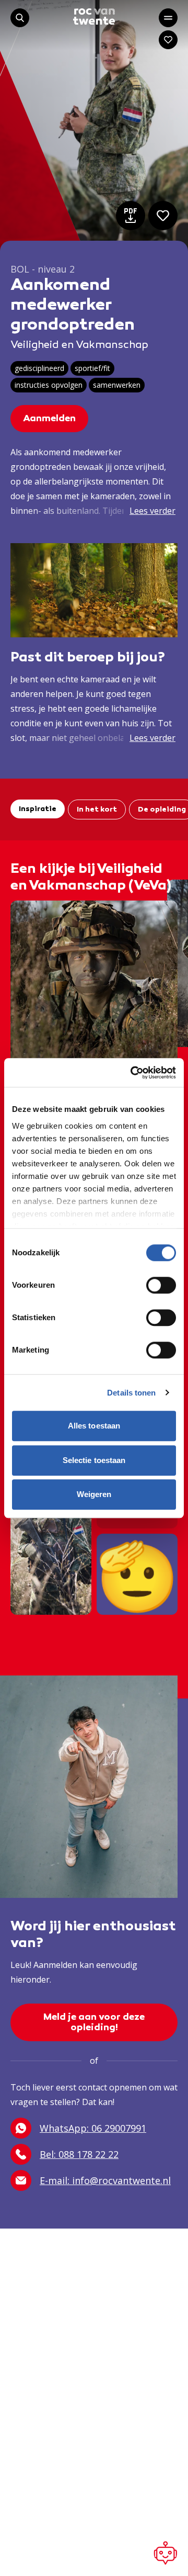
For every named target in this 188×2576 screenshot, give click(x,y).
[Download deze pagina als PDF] (131, 216)
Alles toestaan (94, 1426)
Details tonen (131, 1393)
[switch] (161, 1285)
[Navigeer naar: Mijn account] (168, 40)
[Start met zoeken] (20, 18)
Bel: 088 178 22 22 (79, 2154)
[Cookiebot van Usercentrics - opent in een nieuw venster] (133, 1073)
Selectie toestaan (94, 1460)
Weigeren (94, 1494)
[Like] (163, 216)
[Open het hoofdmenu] (168, 18)
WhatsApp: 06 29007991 (93, 2128)
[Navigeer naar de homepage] (94, 16)
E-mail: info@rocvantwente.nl (105, 2180)
